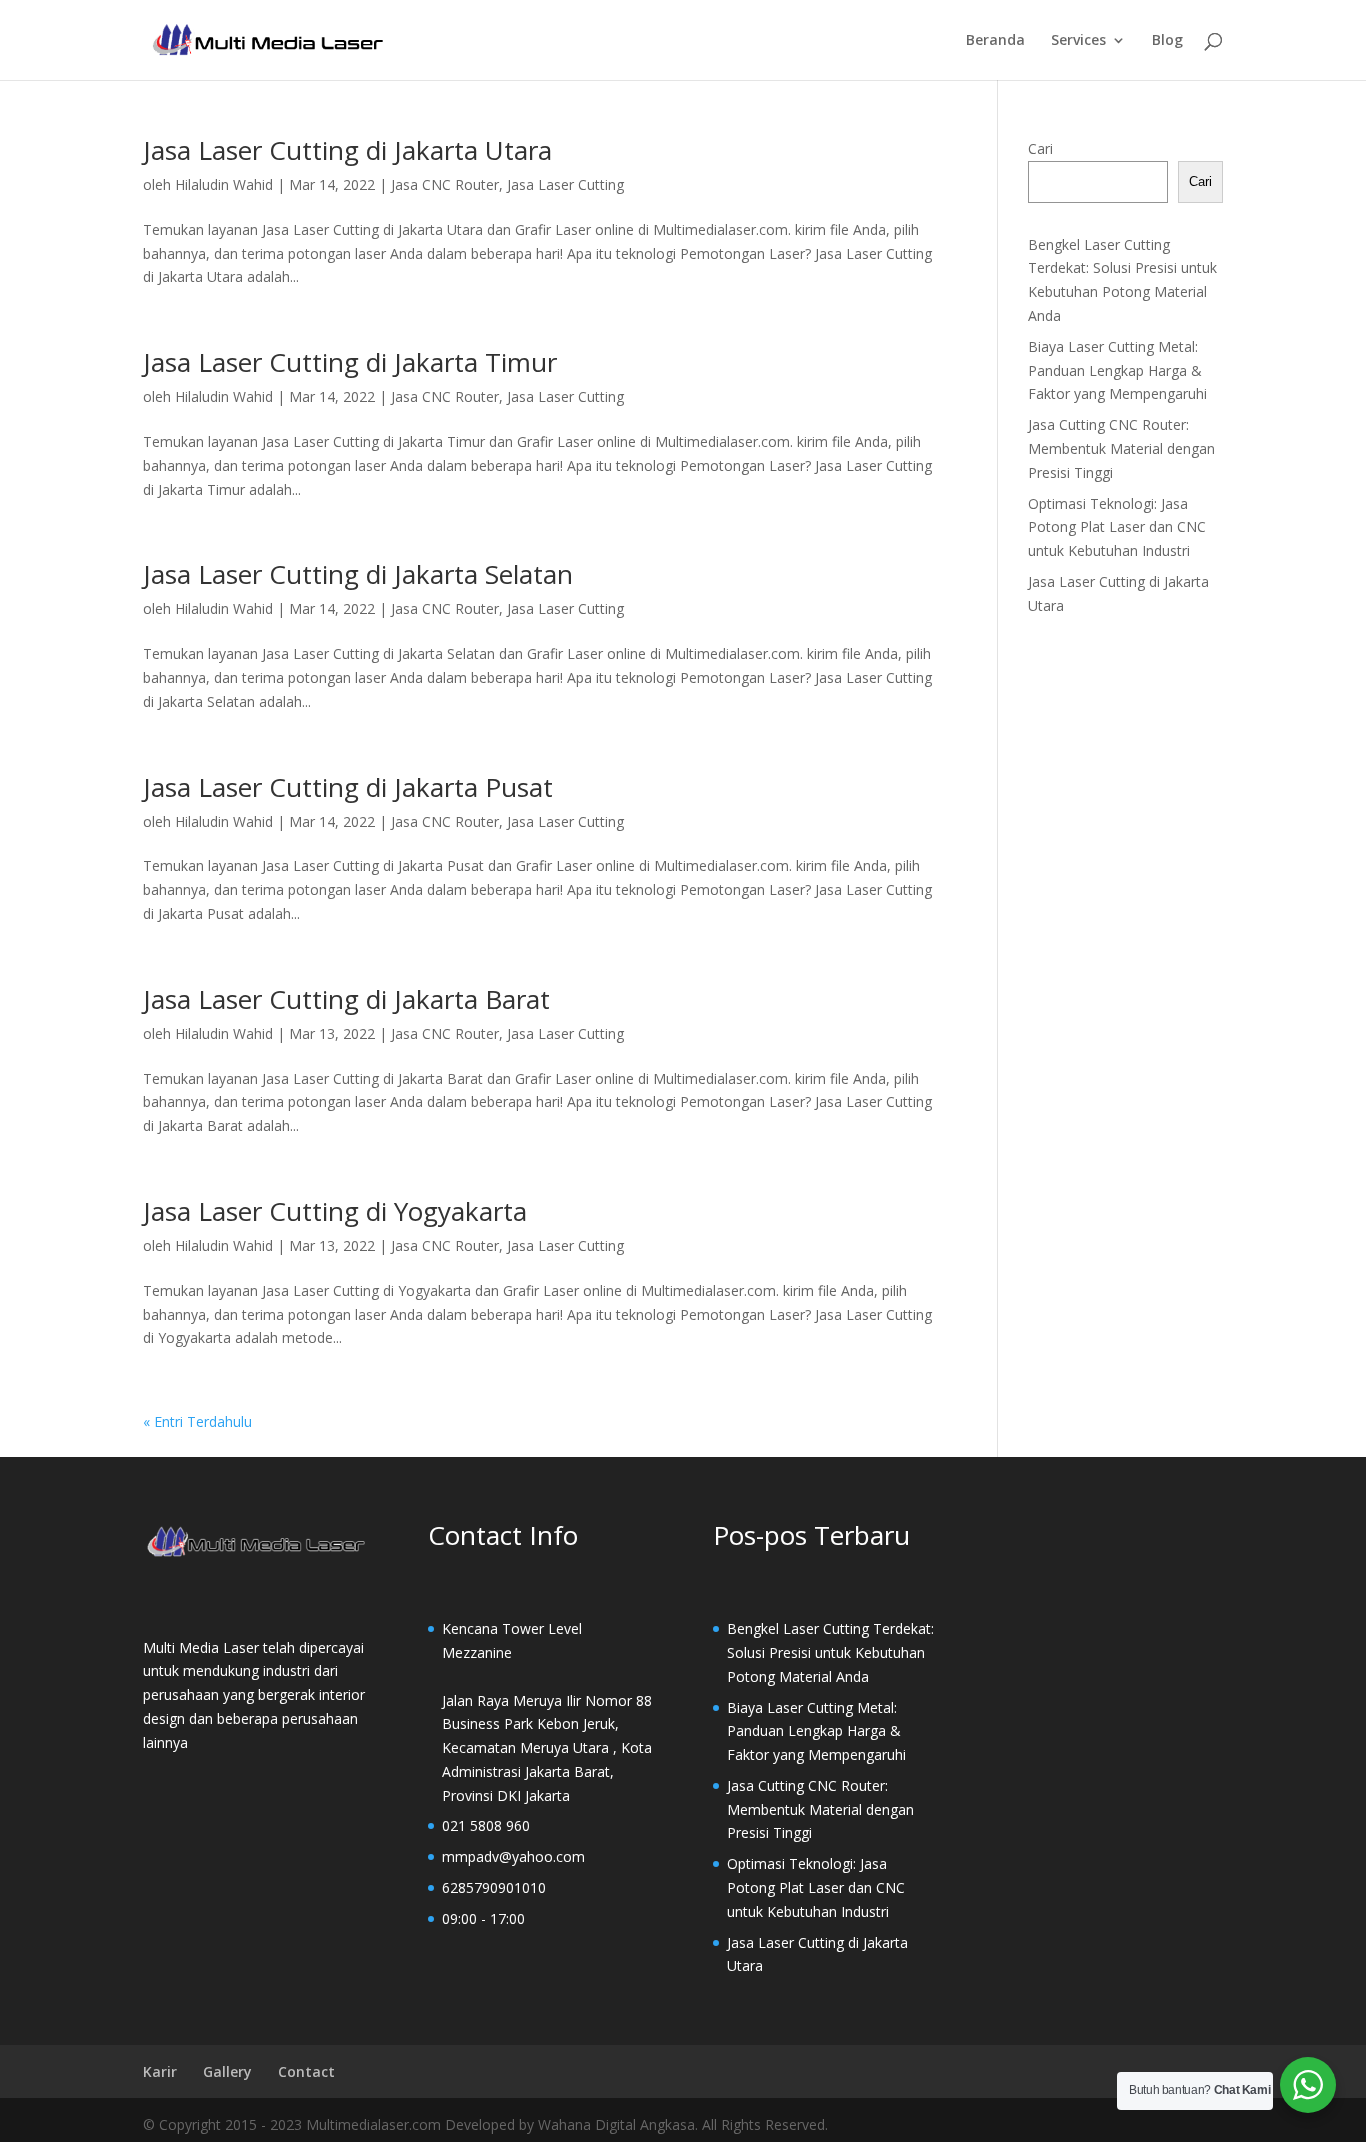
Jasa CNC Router (445, 184)
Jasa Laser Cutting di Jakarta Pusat (348, 787)
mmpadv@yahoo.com (513, 1856)
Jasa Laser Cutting (565, 184)
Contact (306, 2071)
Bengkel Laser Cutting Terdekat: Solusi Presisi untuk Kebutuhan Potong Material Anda (830, 1652)
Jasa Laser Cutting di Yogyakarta (335, 1211)
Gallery (227, 2071)
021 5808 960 (486, 1825)
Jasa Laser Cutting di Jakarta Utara (347, 150)
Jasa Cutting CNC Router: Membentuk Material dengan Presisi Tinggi (1121, 448)
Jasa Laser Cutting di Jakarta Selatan (358, 574)
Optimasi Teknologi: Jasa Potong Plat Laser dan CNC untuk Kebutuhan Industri (1117, 527)
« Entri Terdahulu (197, 1421)
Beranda (995, 41)
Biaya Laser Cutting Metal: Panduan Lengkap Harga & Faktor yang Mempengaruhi (1117, 370)
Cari (1040, 148)
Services (1078, 41)
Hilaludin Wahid (224, 184)
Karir (160, 2071)
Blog (1167, 41)
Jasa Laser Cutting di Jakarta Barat (346, 999)
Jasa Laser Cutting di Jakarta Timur (350, 362)
